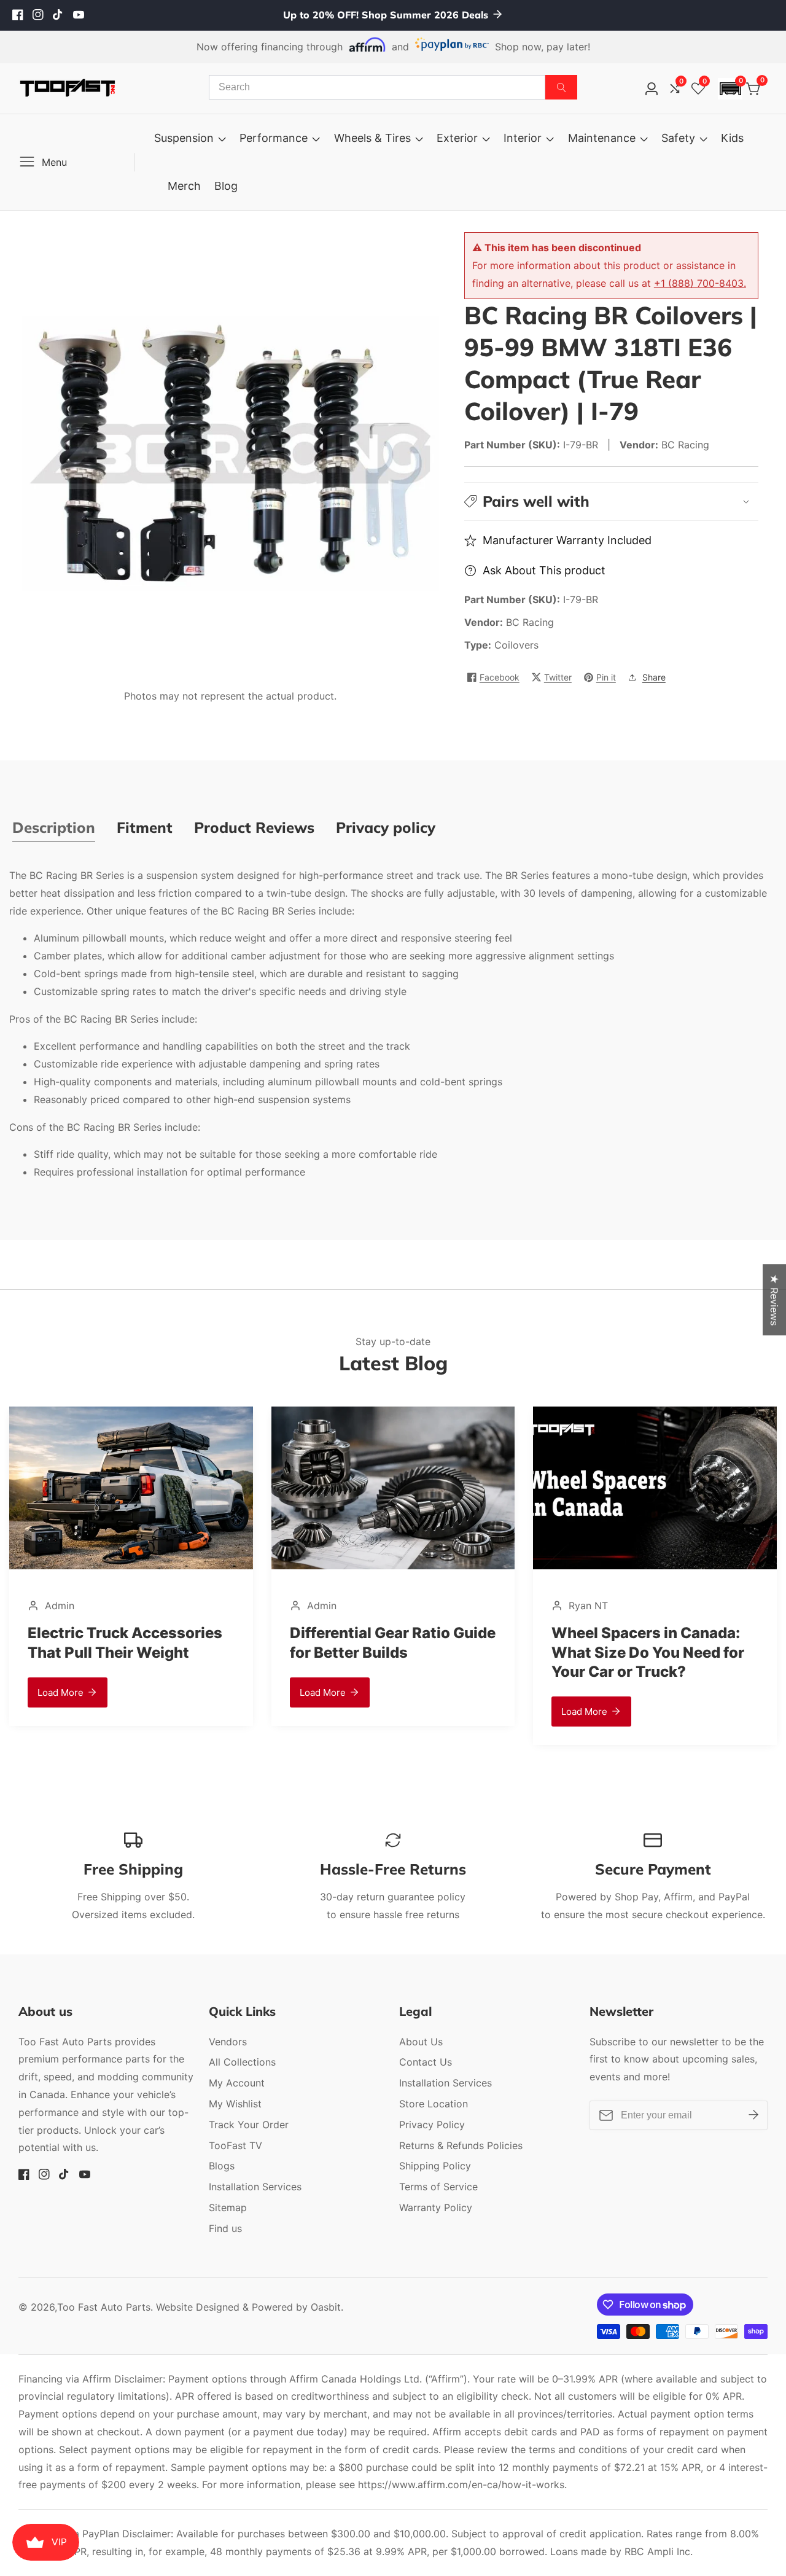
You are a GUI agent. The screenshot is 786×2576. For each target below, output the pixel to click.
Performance (274, 138)
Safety (678, 138)
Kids (732, 138)
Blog (226, 186)
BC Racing (530, 622)
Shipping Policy (435, 2166)
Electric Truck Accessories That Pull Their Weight (125, 1642)
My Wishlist (235, 2104)
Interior (523, 138)
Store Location (434, 2104)
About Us (421, 2042)
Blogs (222, 2166)
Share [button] (654, 677)
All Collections (242, 2062)
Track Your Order (249, 2125)
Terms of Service (438, 2187)
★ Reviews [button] (774, 1300)
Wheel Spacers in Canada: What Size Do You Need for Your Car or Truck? (648, 1652)
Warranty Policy (436, 2207)
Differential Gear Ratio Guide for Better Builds (393, 1642)
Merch (184, 186)
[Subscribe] (753, 2115)
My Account (237, 2083)
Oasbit (326, 2307)
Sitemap (228, 2207)
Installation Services (255, 2187)
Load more (60, 1692)
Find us (225, 2228)
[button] (730, 89)
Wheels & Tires (372, 138)
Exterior (457, 138)
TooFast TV (235, 2145)
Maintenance (602, 138)
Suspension (184, 138)
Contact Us (426, 2062)
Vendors (228, 2042)
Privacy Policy (432, 2125)
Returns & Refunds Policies (461, 2145)
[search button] (561, 87)
